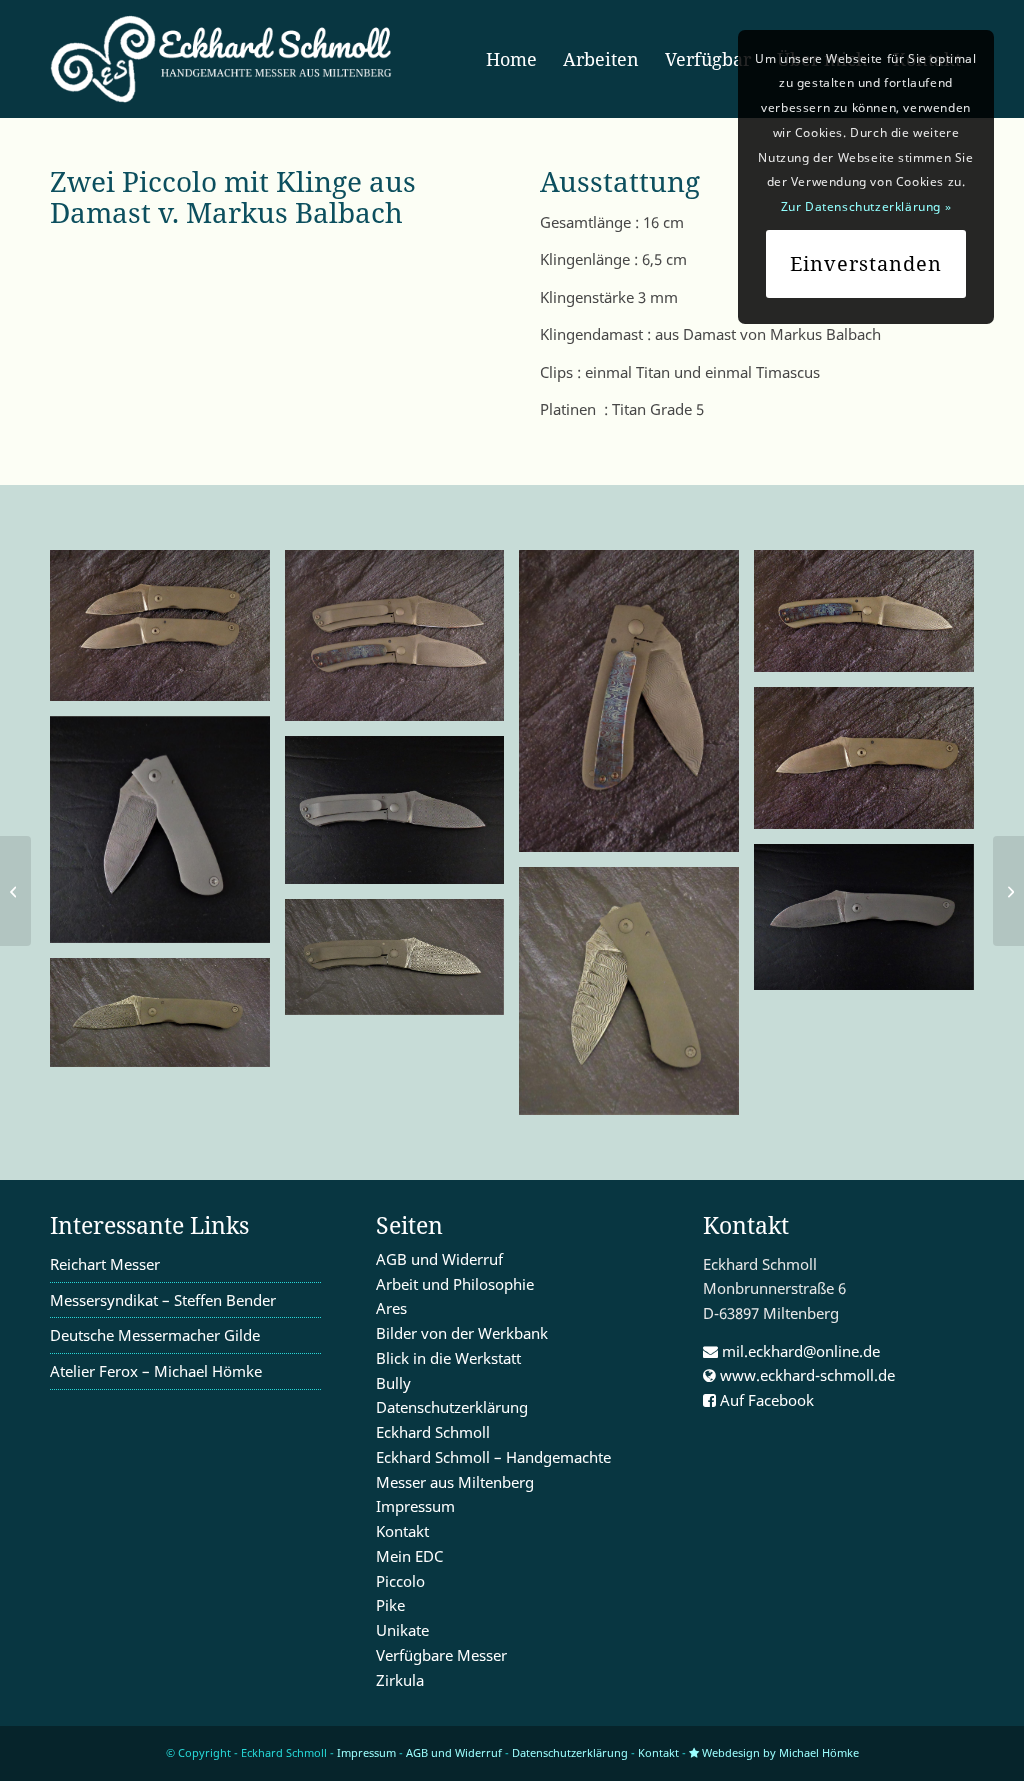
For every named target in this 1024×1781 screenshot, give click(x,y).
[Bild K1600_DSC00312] (402, 643)
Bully (393, 1383)
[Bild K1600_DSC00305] (871, 766)
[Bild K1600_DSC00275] (636, 998)
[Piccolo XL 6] (1008, 891)
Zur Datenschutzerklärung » (866, 206)
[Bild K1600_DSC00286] (402, 818)
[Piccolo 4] (15, 891)
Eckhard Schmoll (433, 1432)
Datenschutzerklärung (452, 1407)
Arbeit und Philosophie (455, 1284)
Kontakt (402, 1531)
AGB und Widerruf (439, 1259)
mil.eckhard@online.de (799, 1351)
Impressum (415, 1506)
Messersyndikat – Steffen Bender (163, 1300)
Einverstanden (866, 263)
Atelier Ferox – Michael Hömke (156, 1371)
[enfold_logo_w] (227, 59)
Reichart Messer (105, 1264)
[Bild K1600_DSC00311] (167, 633)
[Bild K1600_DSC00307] (636, 709)
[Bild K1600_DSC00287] (167, 837)
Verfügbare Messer (441, 1655)
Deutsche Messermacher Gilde (155, 1335)
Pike (390, 1605)
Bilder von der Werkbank (462, 1333)
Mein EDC (409, 1556)
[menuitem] (511, 59)
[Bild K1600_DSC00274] (402, 964)
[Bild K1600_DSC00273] (167, 1020)
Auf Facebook (765, 1400)
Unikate (402, 1630)
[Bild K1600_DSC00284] (871, 924)
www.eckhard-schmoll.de (805, 1375)
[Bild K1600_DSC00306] (871, 618)
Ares (391, 1308)
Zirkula (400, 1680)
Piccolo (400, 1581)
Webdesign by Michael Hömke (779, 1752)
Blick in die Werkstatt (448, 1358)
